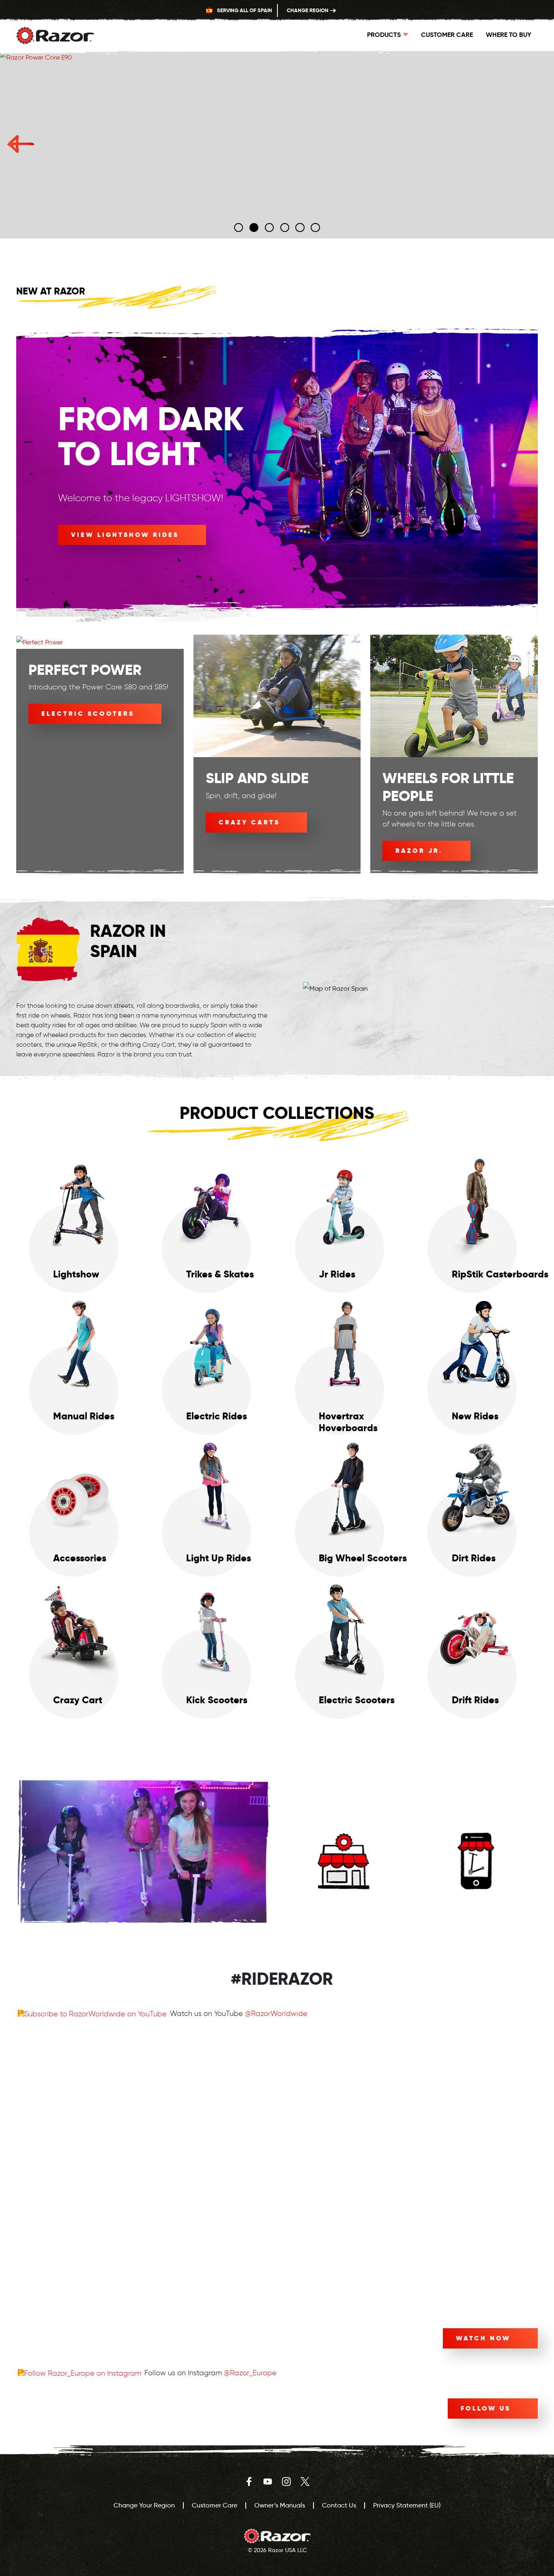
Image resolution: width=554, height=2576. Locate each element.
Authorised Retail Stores (343, 1904)
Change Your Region (144, 2505)
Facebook (249, 2482)
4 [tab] (285, 228)
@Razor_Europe (250, 2373)
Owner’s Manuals (280, 2505)
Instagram (286, 2482)
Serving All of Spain (244, 10)
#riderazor (282, 1979)
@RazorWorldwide (276, 2014)
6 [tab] (316, 228)
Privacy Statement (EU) (407, 2505)
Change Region (308, 10)
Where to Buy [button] (509, 35)
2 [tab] (254, 228)
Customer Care (447, 35)
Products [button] (384, 35)
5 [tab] (300, 228)
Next (533, 145)
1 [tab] (239, 228)
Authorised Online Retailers (476, 1904)
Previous (21, 145)
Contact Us (339, 2505)
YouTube (268, 2482)
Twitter (305, 2482)
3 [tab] (269, 228)
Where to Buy (410, 1803)
